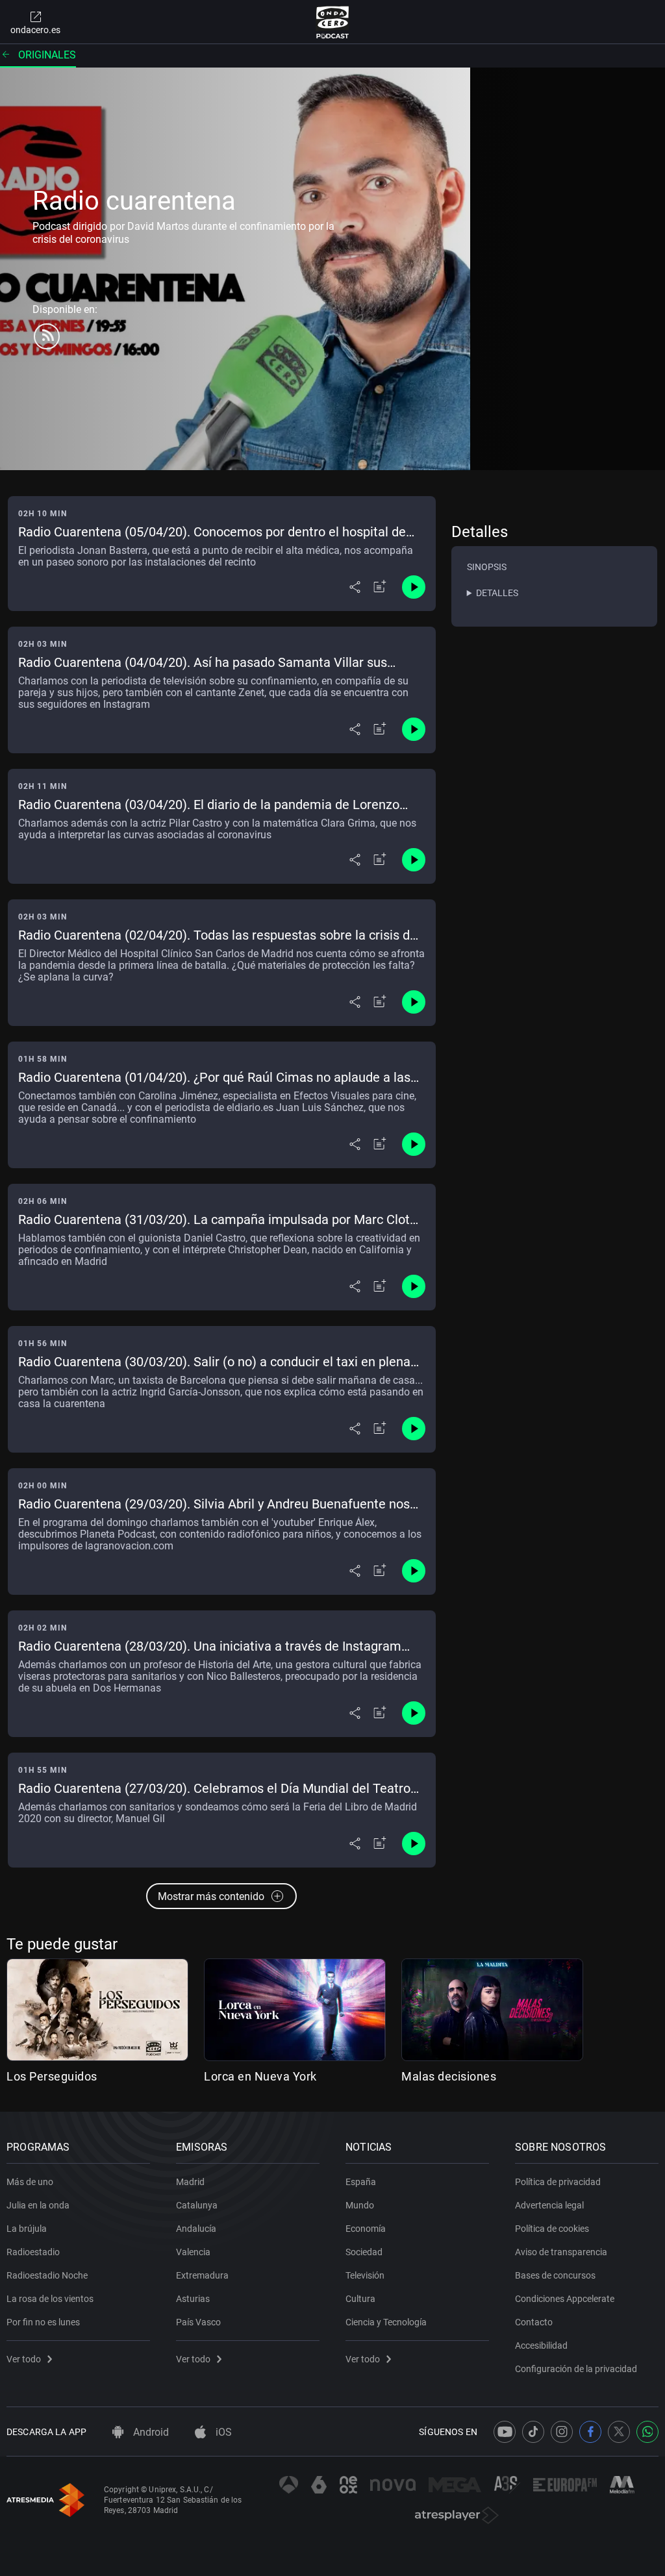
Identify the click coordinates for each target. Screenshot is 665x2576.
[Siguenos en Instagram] (562, 2432)
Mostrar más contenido (211, 1896)
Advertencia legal (549, 2205)
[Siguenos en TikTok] (533, 2432)
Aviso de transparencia (561, 2252)
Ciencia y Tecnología (386, 2322)
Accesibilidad (541, 2345)
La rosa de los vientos (50, 2299)
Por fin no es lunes (43, 2322)
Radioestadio (33, 2252)
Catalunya (197, 2205)
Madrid (190, 2182)
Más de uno (30, 2182)
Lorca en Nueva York (260, 2076)
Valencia (193, 2252)
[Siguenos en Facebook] (590, 2432)
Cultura (360, 2299)
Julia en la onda (38, 2205)
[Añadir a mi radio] (380, 587)
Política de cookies (552, 2229)
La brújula (27, 2229)
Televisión (365, 2275)
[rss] (47, 336)
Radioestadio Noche (47, 2275)
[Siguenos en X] (619, 2432)
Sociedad (364, 2252)
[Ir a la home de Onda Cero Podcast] (333, 22)
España (361, 2182)
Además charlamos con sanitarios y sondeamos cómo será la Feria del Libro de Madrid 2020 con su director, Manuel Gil (218, 1813)
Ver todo (24, 2359)
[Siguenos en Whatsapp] (647, 2432)
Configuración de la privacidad (576, 2369)
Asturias (193, 2299)
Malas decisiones (449, 2076)
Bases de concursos (555, 2275)
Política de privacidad (558, 2182)
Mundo (360, 2205)
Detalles (497, 593)
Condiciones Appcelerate (565, 2299)
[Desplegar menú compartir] (355, 587)
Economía (366, 2229)
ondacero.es (35, 30)
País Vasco (198, 2322)
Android (150, 2432)
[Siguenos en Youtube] (505, 2432)
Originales (47, 55)
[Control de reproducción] (414, 587)
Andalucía (196, 2229)
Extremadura (202, 2275)
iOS (222, 2432)
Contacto (534, 2322)
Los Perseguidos (52, 2076)
